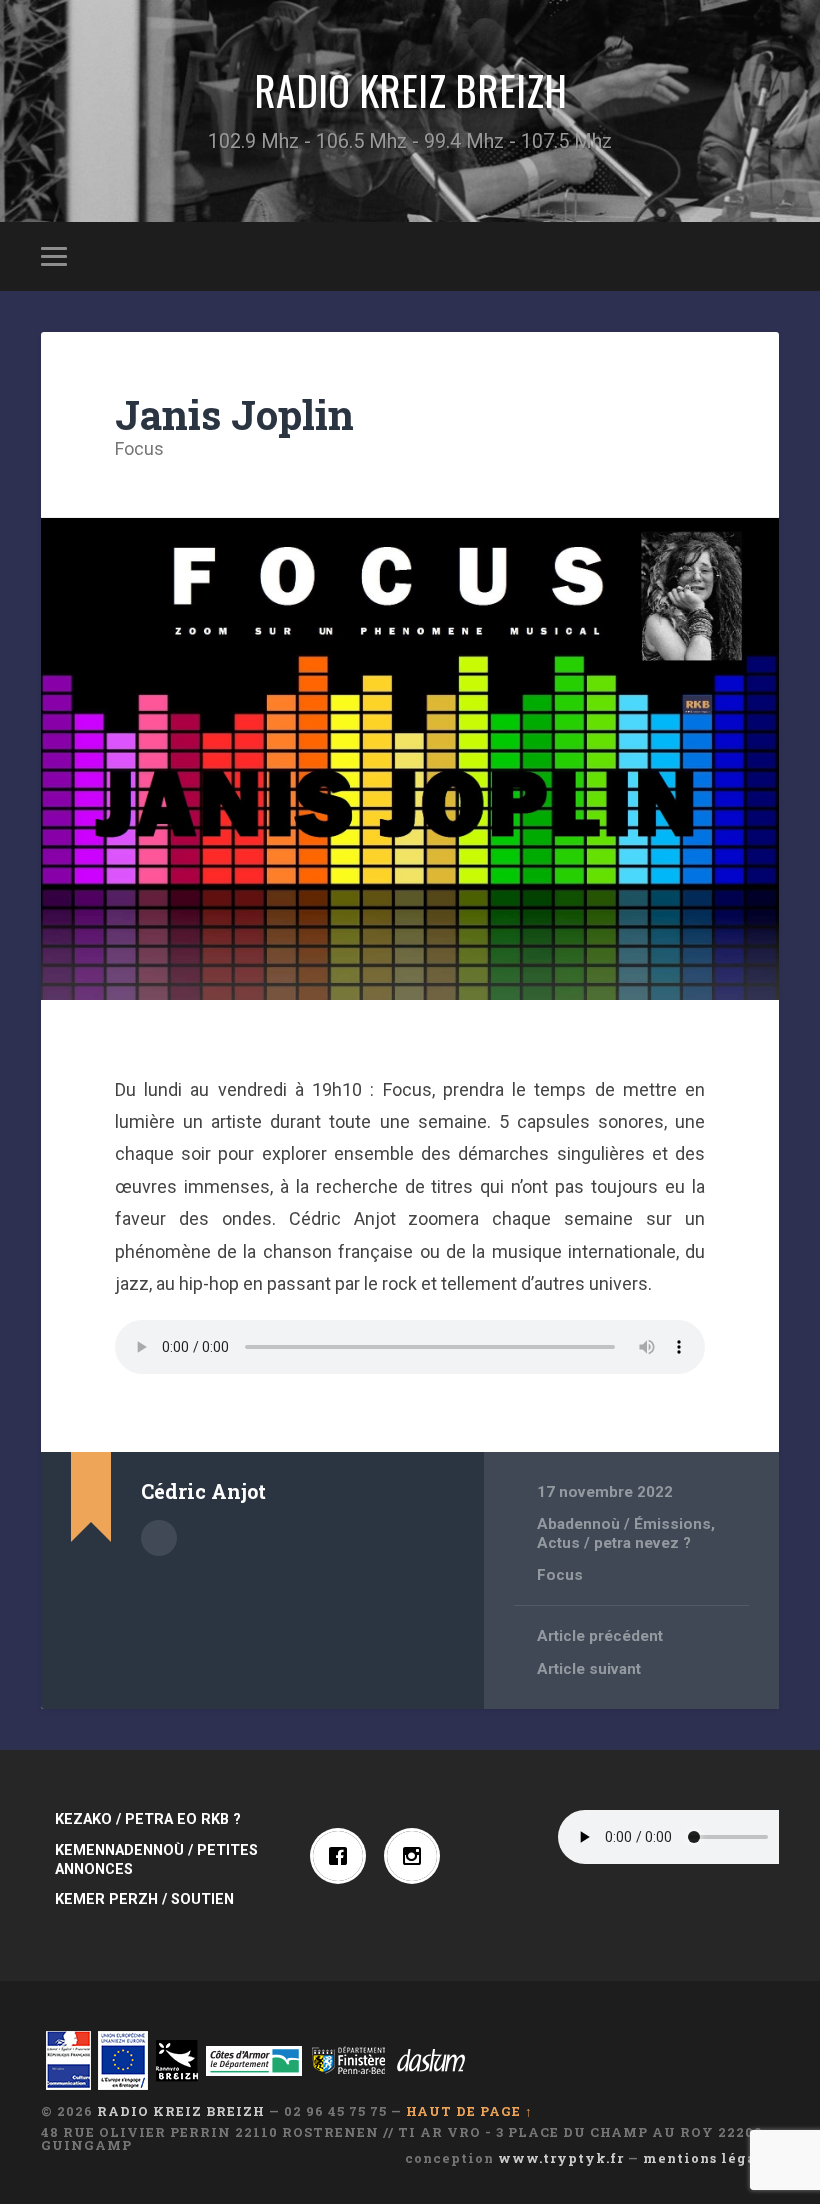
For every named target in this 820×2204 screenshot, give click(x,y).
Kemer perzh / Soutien (144, 1899)
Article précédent (600, 1636)
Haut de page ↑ (469, 2111)
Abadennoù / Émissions (624, 1524)
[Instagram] (417, 1856)
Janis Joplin (234, 414)
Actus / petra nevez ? (614, 1543)
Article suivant (589, 1669)
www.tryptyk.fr (561, 2158)
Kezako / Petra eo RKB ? (148, 1819)
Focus (139, 448)
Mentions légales (711, 2158)
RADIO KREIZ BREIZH (410, 90)
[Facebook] (343, 1856)
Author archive (159, 1538)
